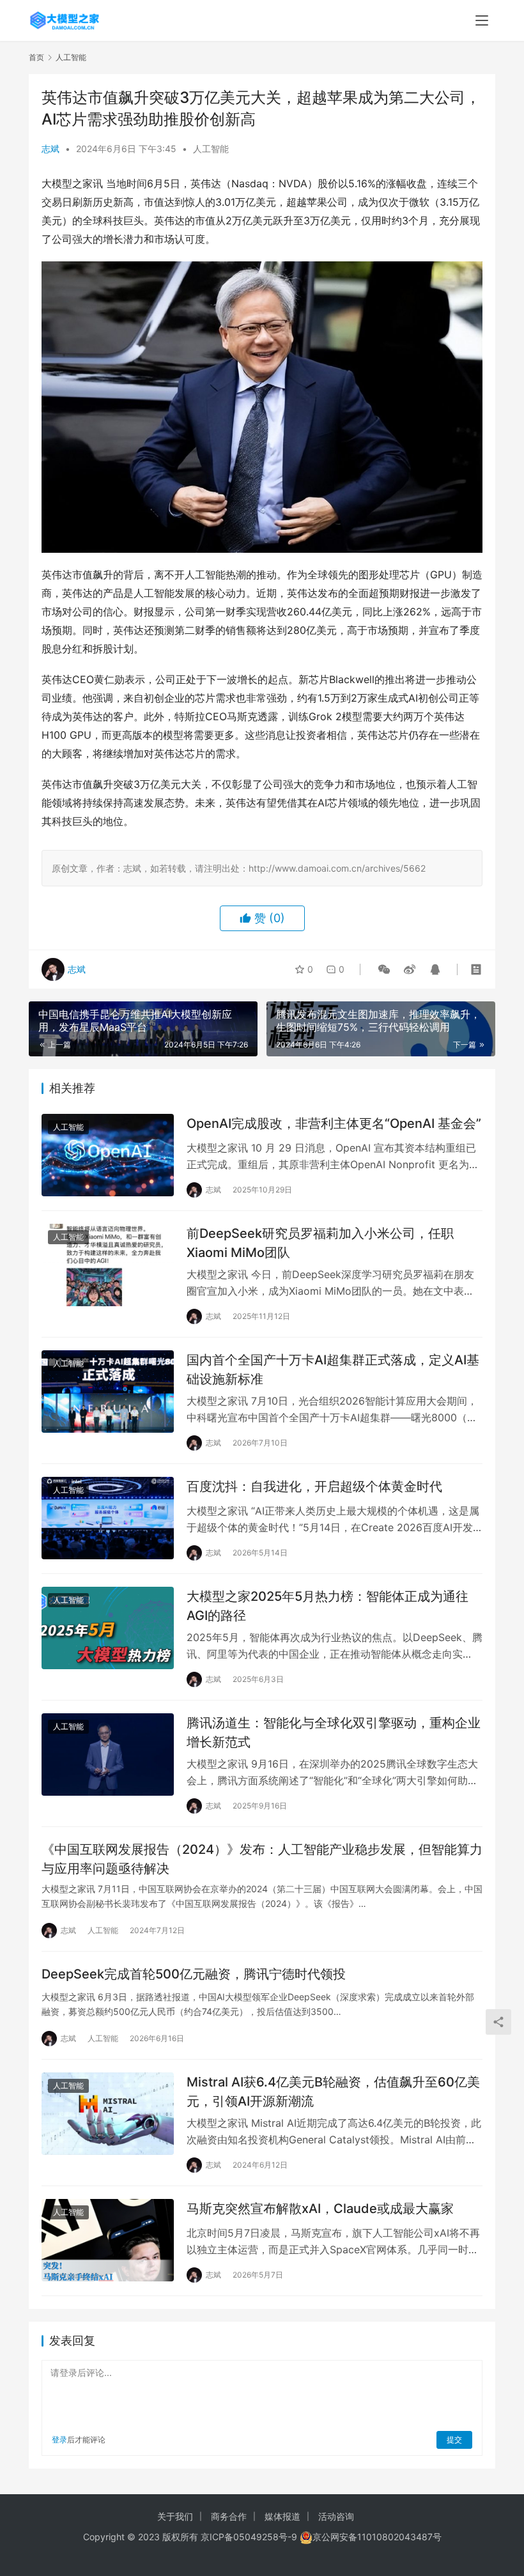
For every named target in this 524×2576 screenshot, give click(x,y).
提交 (454, 2440)
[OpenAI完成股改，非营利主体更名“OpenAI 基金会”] (108, 1155)
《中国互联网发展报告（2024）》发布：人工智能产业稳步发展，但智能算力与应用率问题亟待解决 (262, 1859)
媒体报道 (282, 2516)
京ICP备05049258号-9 (249, 2537)
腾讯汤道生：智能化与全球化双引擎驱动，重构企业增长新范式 (334, 1732)
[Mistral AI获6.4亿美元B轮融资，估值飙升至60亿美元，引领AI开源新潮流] (108, 2114)
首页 (36, 57)
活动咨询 (336, 2516)
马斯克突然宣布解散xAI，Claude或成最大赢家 (320, 2209)
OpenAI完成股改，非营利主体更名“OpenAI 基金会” (334, 1123)
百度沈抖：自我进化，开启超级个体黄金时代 (314, 1486)
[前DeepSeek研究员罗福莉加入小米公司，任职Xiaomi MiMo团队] (108, 1265)
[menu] (482, 20)
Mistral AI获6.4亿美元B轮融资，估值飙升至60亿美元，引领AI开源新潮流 (333, 2091)
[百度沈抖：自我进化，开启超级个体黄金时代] (108, 1518)
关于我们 (175, 2516)
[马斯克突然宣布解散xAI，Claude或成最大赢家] (108, 2240)
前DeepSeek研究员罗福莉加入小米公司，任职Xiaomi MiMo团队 (320, 1243)
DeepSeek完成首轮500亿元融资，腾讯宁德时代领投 (194, 1974)
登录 (59, 2440)
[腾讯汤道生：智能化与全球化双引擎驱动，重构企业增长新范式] (108, 1755)
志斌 (50, 149)
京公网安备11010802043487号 (377, 2537)
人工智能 (211, 149)
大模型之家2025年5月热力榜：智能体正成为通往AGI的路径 (327, 1606)
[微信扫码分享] (384, 969)
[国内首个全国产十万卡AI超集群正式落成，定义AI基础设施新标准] (108, 1392)
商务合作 (229, 2516)
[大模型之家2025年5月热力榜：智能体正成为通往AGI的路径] (108, 1628)
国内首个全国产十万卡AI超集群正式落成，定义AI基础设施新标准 (333, 1369)
